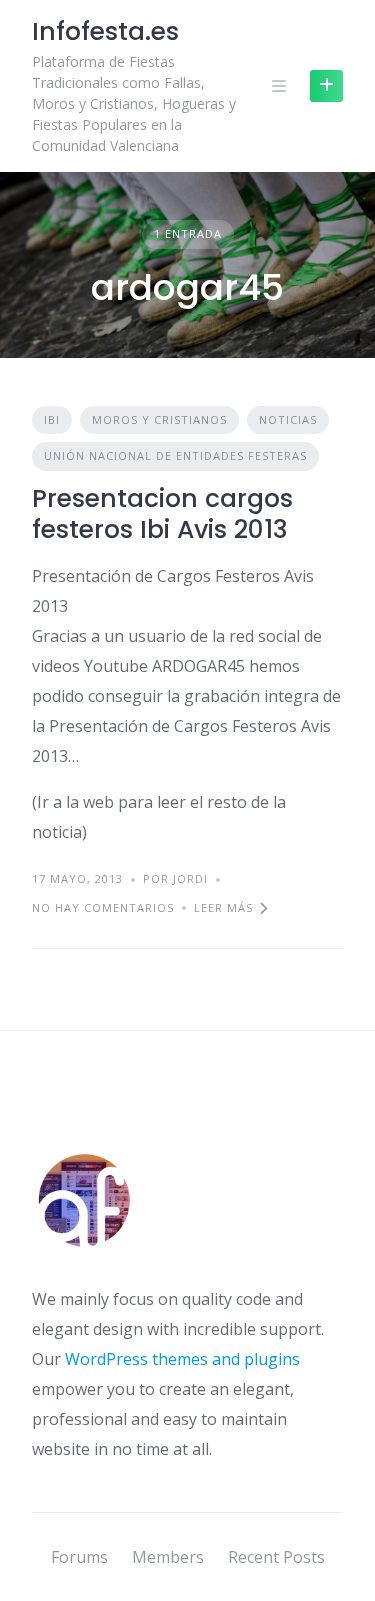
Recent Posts (276, 1557)
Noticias (288, 419)
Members (168, 1557)
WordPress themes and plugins (182, 1359)
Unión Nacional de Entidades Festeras (175, 455)
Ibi (52, 419)
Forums (79, 1557)
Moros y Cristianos (159, 419)
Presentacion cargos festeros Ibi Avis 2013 (162, 514)
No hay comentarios (103, 907)
